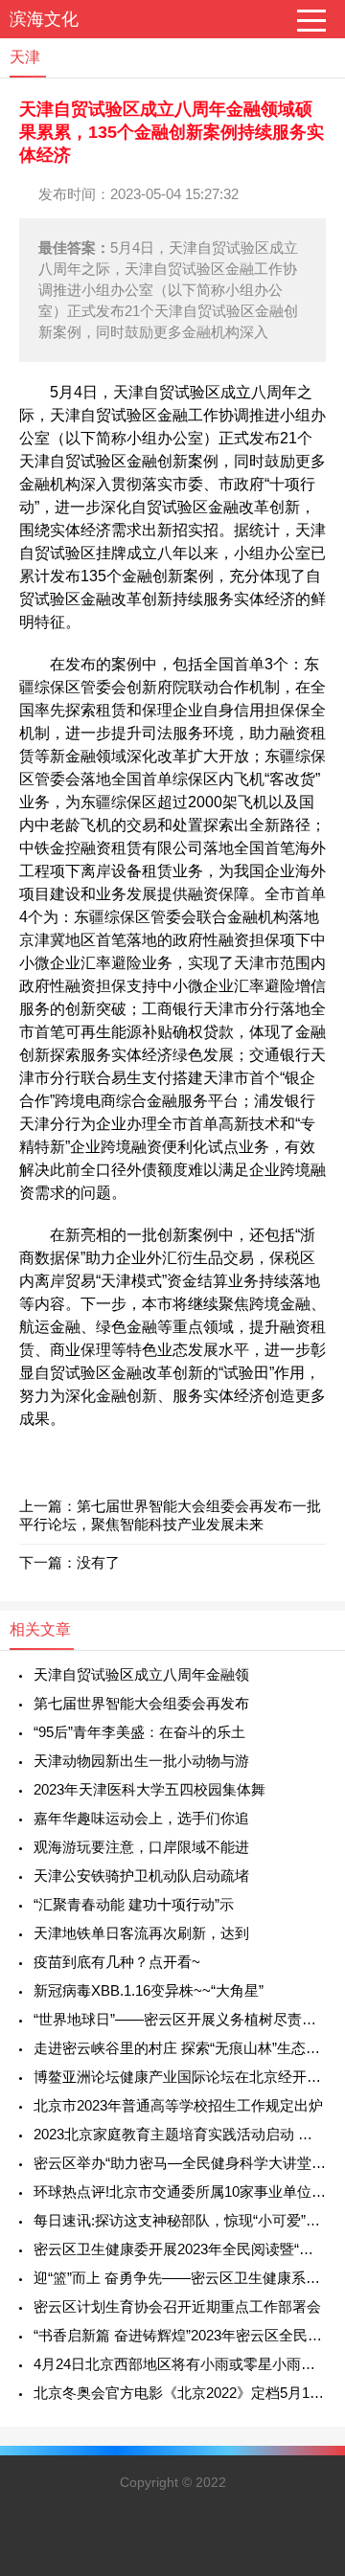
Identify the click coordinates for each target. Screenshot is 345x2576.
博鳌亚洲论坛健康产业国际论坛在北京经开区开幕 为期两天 (180, 2077)
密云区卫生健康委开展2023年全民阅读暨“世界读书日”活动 (180, 2249)
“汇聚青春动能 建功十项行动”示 (134, 1904)
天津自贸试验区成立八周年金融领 (141, 1674)
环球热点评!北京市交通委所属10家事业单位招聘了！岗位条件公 (180, 2192)
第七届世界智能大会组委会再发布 (141, 1703)
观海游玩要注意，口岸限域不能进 (141, 1847)
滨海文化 (44, 19)
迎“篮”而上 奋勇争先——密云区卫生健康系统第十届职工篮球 (180, 2278)
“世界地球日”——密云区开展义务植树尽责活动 (180, 2019)
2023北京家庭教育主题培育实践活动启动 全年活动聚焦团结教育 (180, 2134)
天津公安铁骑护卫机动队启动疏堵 (141, 1876)
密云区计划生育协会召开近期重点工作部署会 (177, 2306)
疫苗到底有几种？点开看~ (117, 1962)
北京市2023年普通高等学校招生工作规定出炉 (178, 2105)
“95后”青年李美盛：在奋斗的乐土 (139, 1732)
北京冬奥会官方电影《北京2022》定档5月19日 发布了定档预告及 (180, 2393)
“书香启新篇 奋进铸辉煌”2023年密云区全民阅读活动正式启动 (180, 2335)
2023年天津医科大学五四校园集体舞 (149, 1789)
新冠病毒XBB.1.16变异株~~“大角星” (149, 1990)
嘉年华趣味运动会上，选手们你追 (141, 1818)
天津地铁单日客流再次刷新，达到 (141, 1933)
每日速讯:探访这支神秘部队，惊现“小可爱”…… (180, 2220)
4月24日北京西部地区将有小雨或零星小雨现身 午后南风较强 (180, 2364)
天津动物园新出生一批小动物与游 (141, 1761)
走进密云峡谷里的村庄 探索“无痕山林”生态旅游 (180, 2048)
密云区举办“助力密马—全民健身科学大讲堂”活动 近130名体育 (180, 2163)
